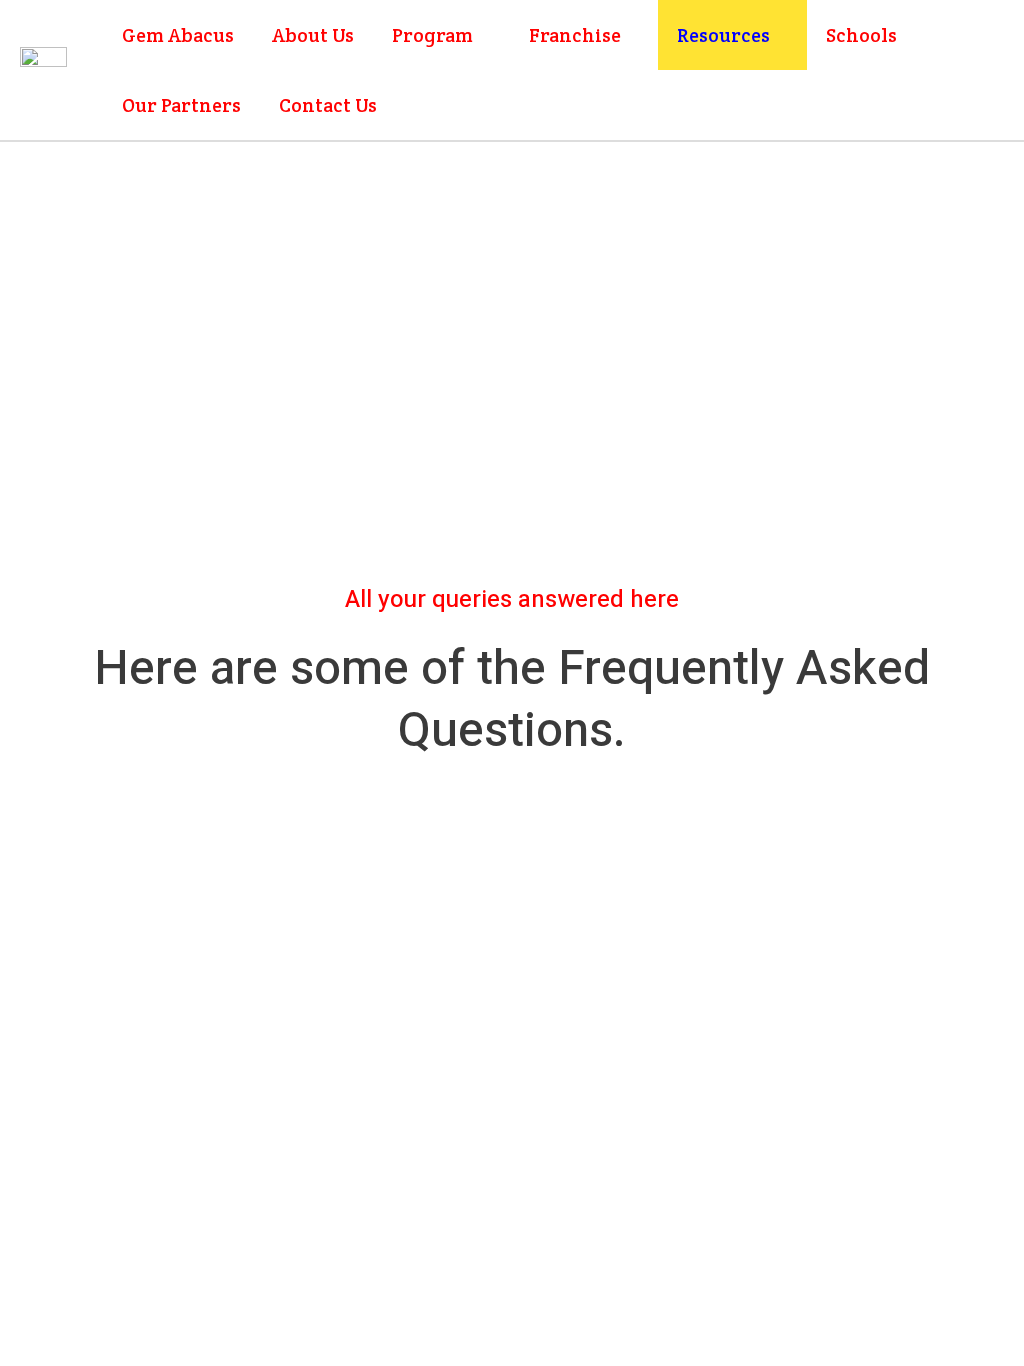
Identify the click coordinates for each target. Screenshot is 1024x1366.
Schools (861, 35)
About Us (313, 35)
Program (432, 35)
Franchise (575, 35)
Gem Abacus (178, 35)
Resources (723, 35)
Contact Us (328, 105)
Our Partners (181, 105)
